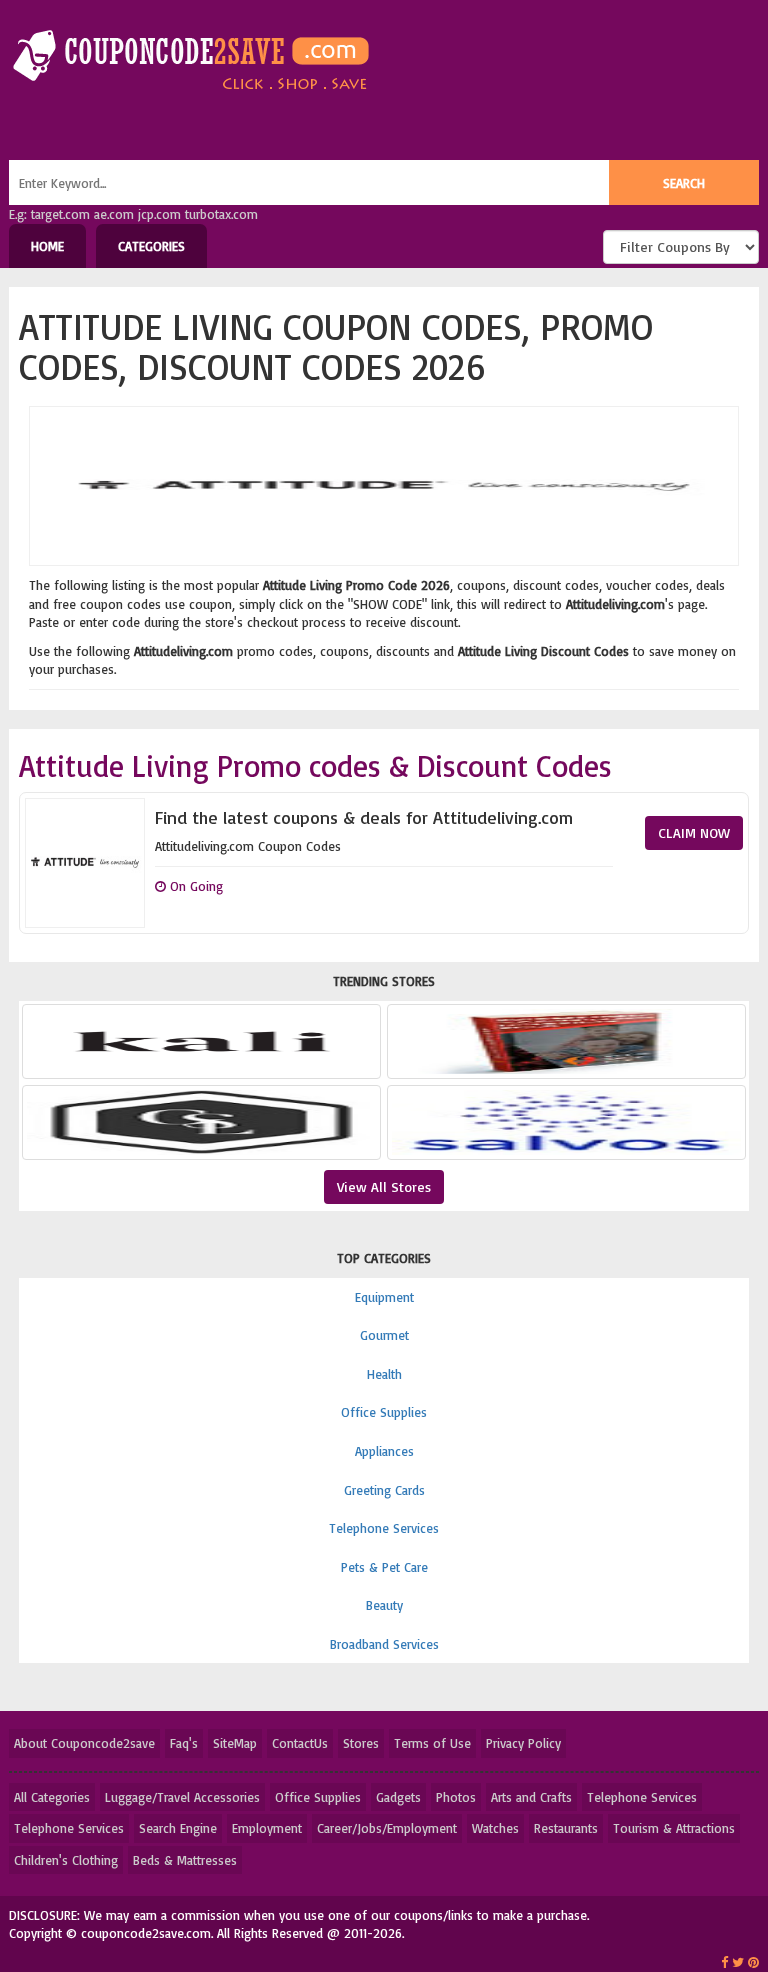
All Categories (52, 1797)
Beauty (384, 1605)
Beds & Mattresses (185, 1860)
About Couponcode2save (84, 1743)
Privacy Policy (523, 1743)
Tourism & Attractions (674, 1828)
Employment (267, 1828)
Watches (495, 1828)
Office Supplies (384, 1412)
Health (384, 1374)
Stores (361, 1743)
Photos (456, 1797)
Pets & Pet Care (384, 1567)
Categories (151, 246)
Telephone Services (384, 1528)
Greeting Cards (384, 1490)
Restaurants (566, 1828)
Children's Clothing (66, 1860)
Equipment (384, 1297)
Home (47, 246)
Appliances (384, 1451)
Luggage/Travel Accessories (182, 1797)
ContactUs (300, 1743)
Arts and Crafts (531, 1797)
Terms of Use (432, 1743)
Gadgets (398, 1797)
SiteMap (235, 1743)
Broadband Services (384, 1644)
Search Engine (178, 1828)
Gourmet (384, 1335)
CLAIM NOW (694, 832)
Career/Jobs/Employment (387, 1828)
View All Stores (384, 1186)
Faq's (184, 1743)
